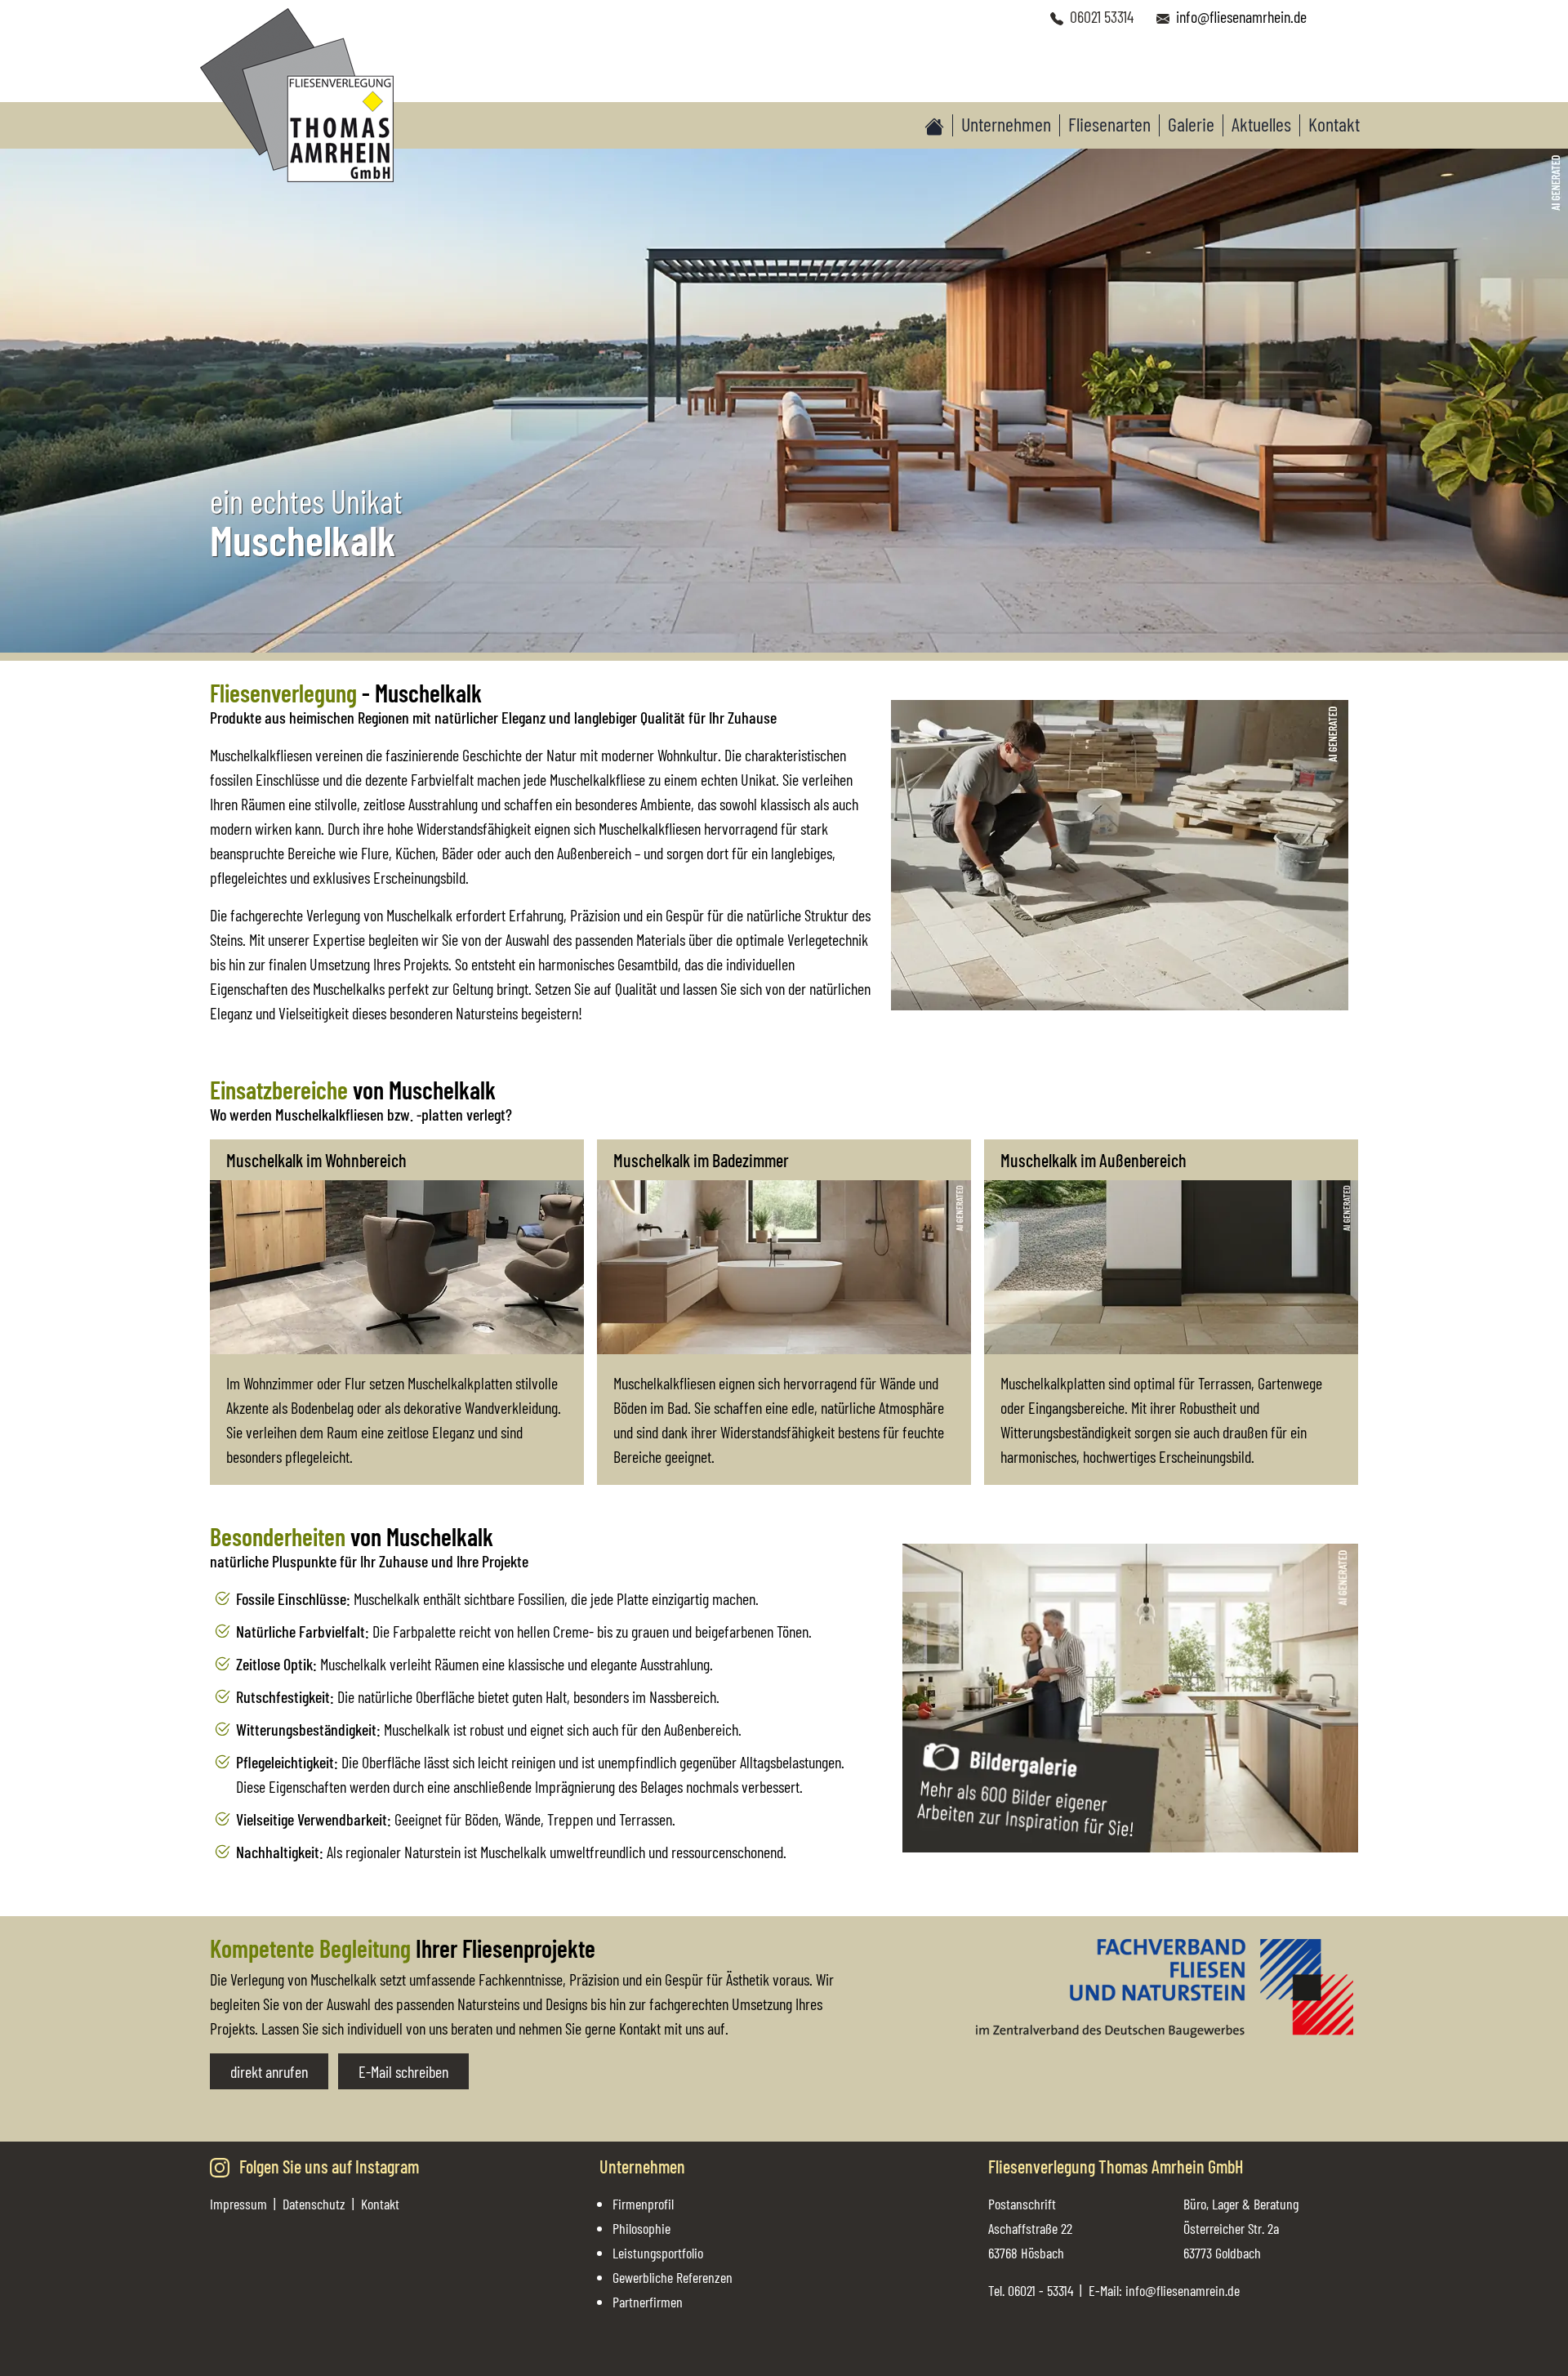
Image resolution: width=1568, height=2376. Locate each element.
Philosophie (641, 2228)
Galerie (1191, 124)
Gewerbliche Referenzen (673, 2277)
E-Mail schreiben (403, 2071)
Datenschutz (314, 2204)
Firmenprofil (643, 2204)
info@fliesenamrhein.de (1241, 16)
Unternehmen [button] (1006, 124)
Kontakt (1334, 124)
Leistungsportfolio (658, 2253)
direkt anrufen (269, 2071)
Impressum (238, 2204)
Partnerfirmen (648, 2302)
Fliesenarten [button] (1109, 124)
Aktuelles (1261, 124)
